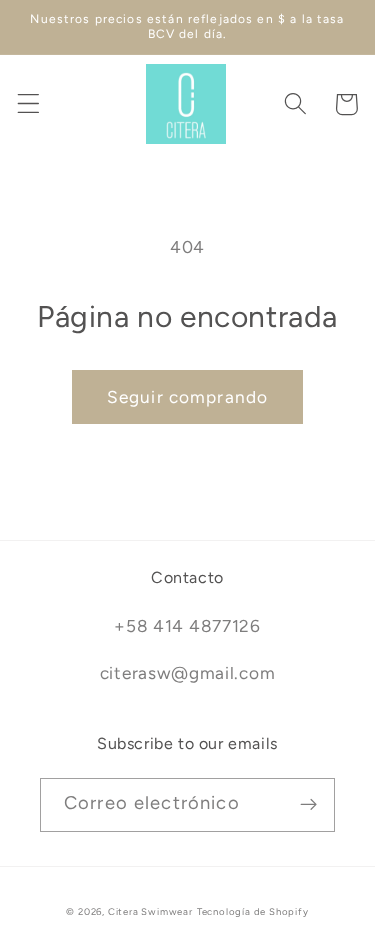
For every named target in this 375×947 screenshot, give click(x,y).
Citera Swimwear (150, 911)
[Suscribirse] (308, 805)
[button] (28, 104)
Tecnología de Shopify (253, 911)
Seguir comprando (187, 397)
